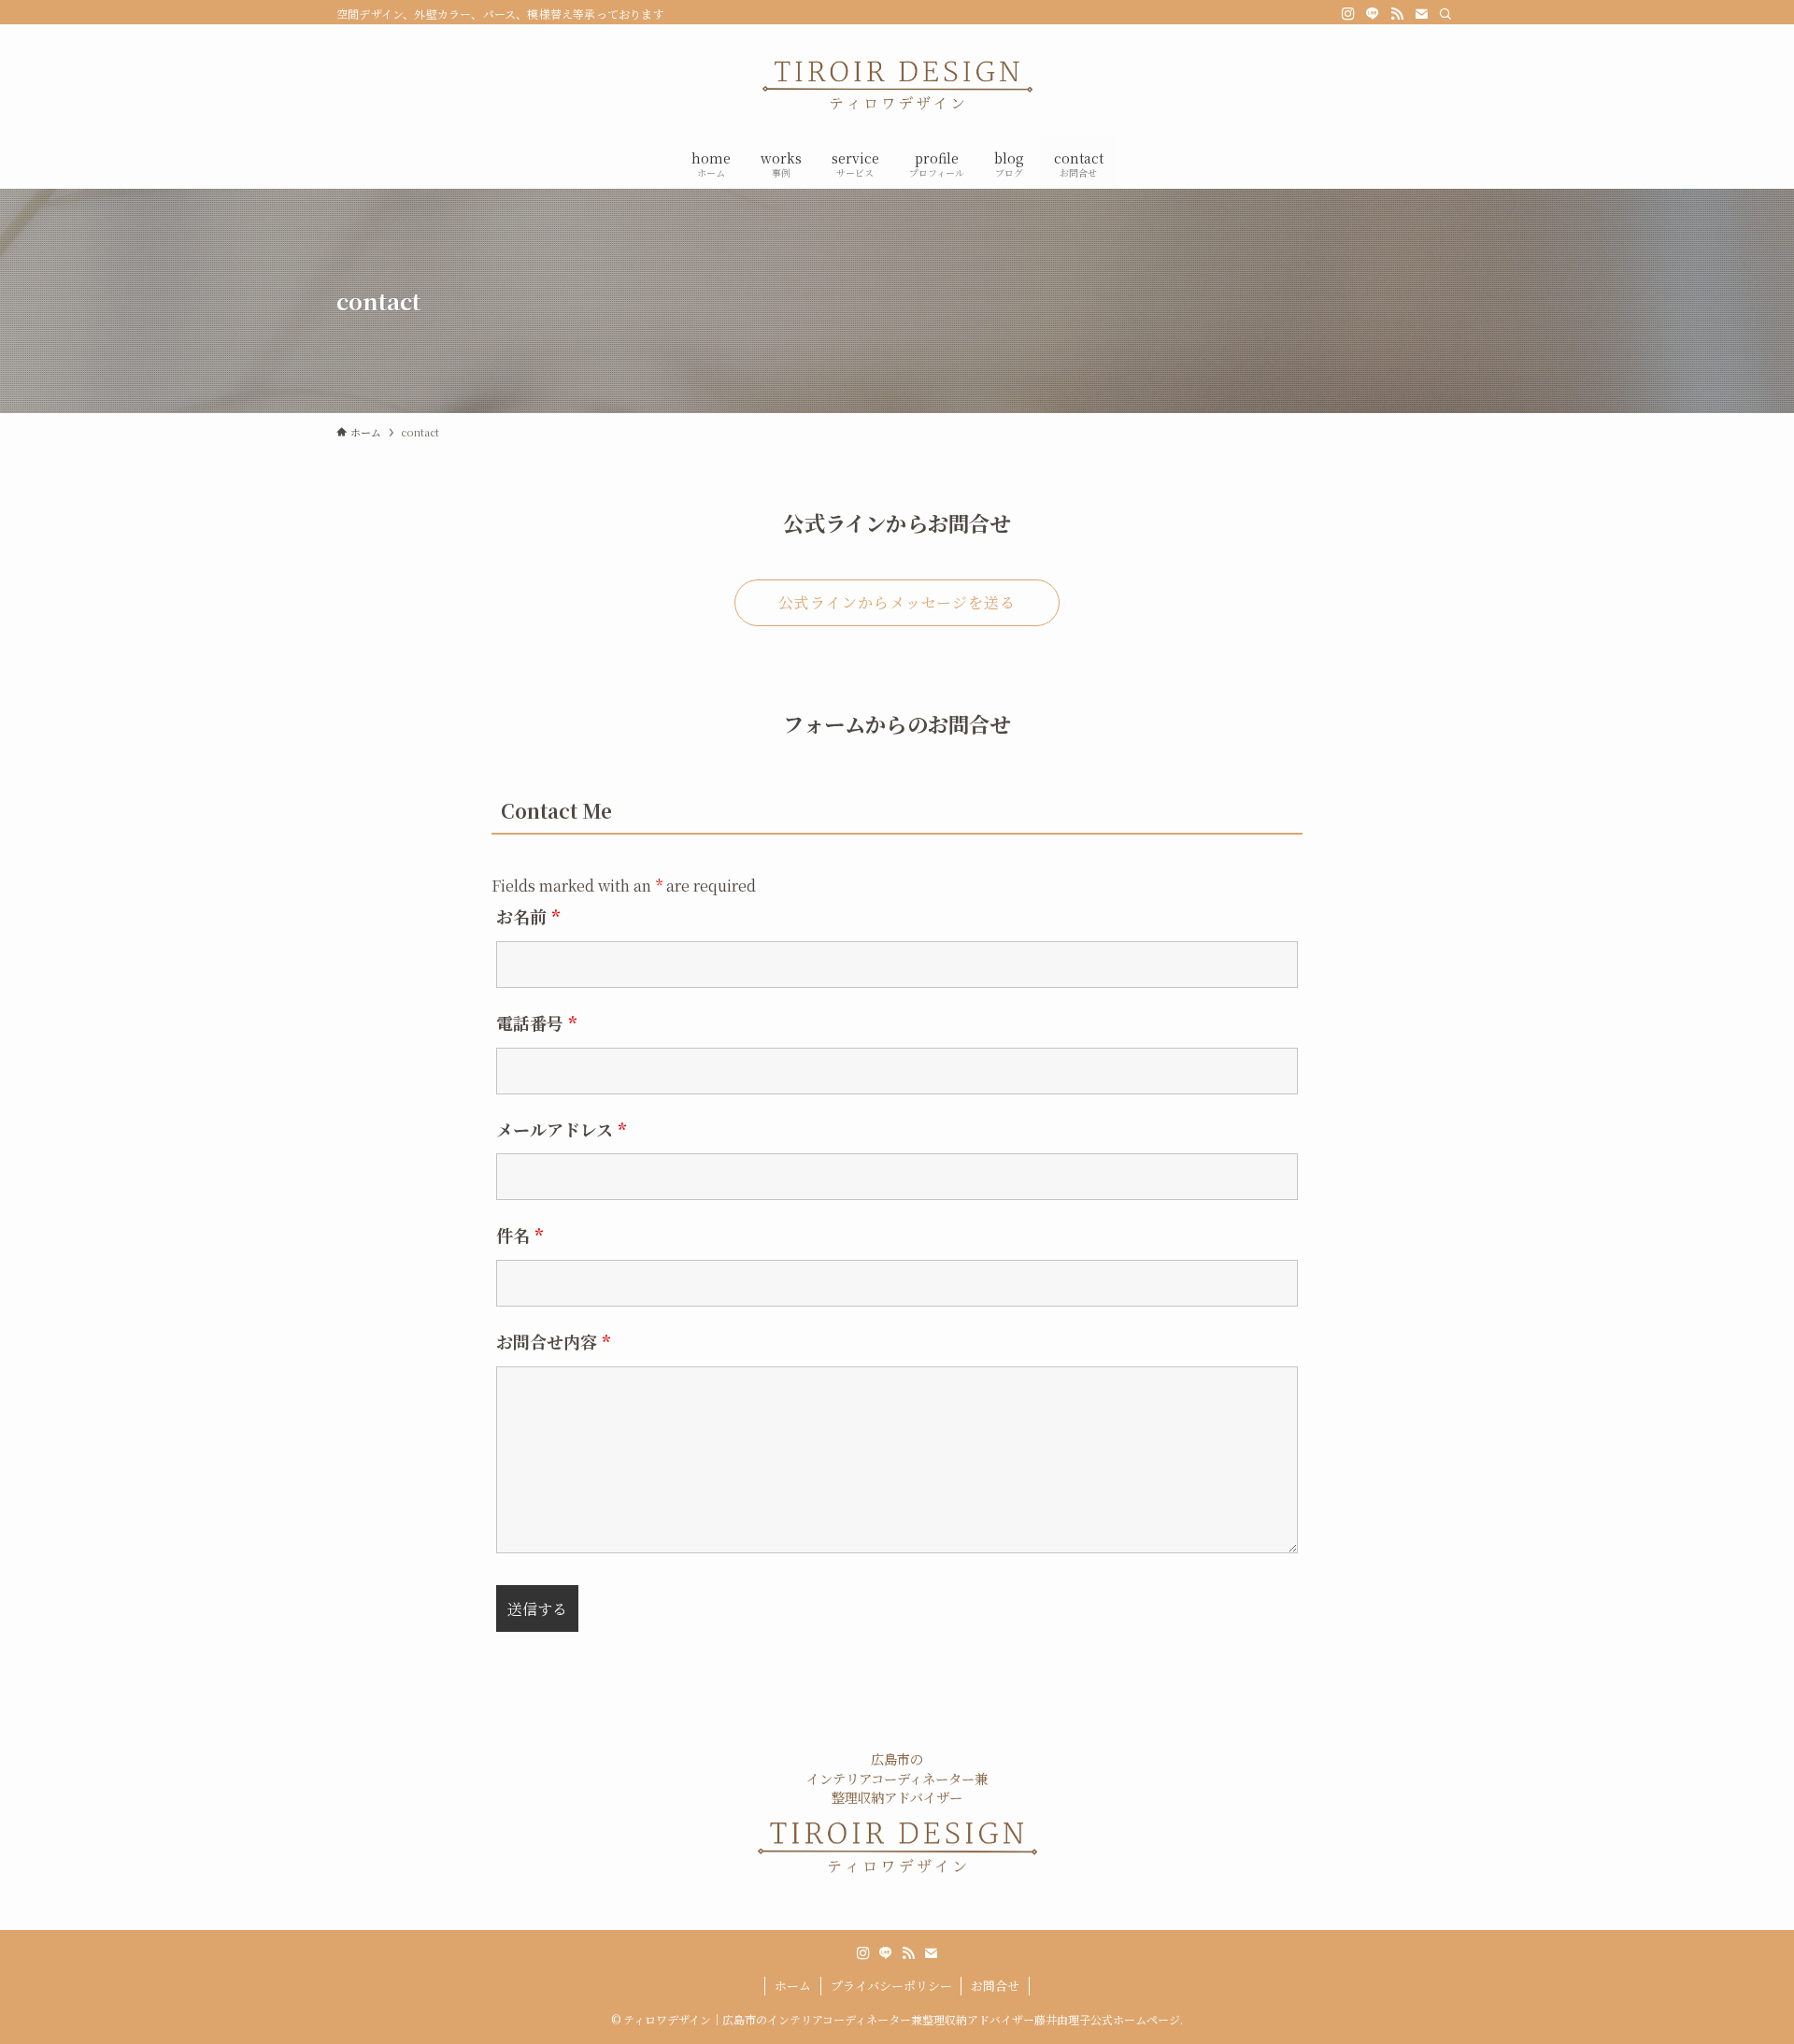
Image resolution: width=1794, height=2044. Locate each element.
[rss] (1397, 14)
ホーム (793, 1986)
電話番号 (536, 1022)
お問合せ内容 (553, 1341)
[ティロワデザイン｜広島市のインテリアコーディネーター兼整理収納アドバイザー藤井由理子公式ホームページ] (897, 84)
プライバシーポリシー (891, 1986)
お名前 (528, 916)
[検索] (1445, 14)
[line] (1373, 14)
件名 (520, 1235)
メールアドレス (561, 1129)
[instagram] (1348, 14)
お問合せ (995, 1986)
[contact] (1421, 14)
